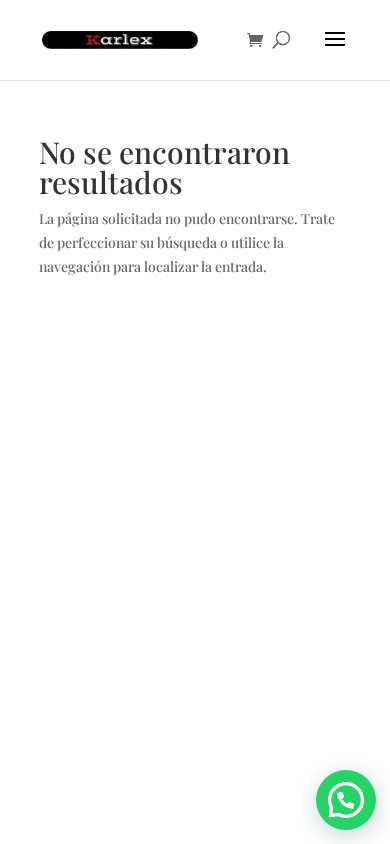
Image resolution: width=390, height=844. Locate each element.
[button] (346, 800)
